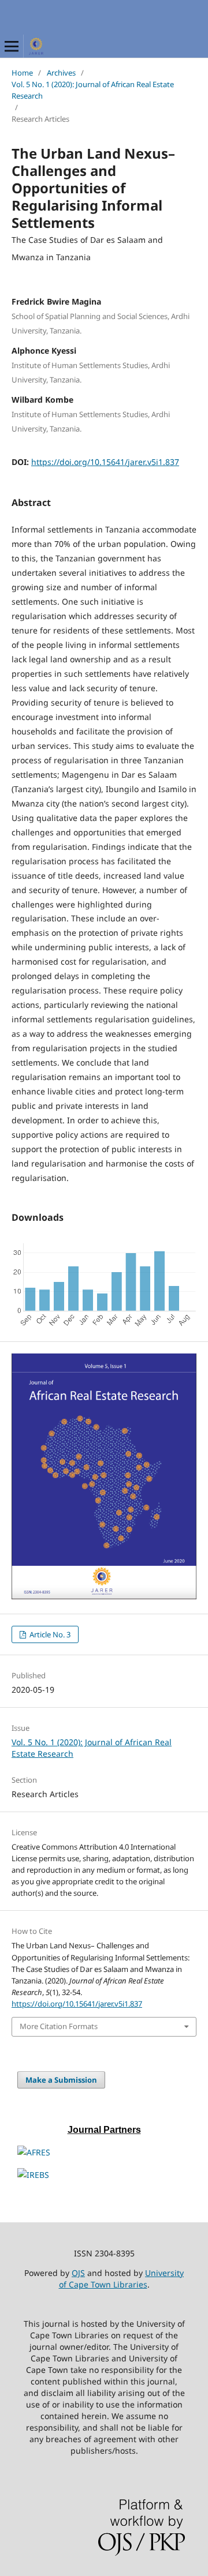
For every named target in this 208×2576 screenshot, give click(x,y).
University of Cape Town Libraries (122, 2279)
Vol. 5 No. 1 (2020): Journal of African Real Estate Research (93, 90)
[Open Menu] (12, 46)
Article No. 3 (49, 1634)
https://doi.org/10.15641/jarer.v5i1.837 (105, 462)
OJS (78, 2273)
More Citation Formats (59, 2026)
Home (22, 73)
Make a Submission (61, 2080)
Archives (61, 73)
